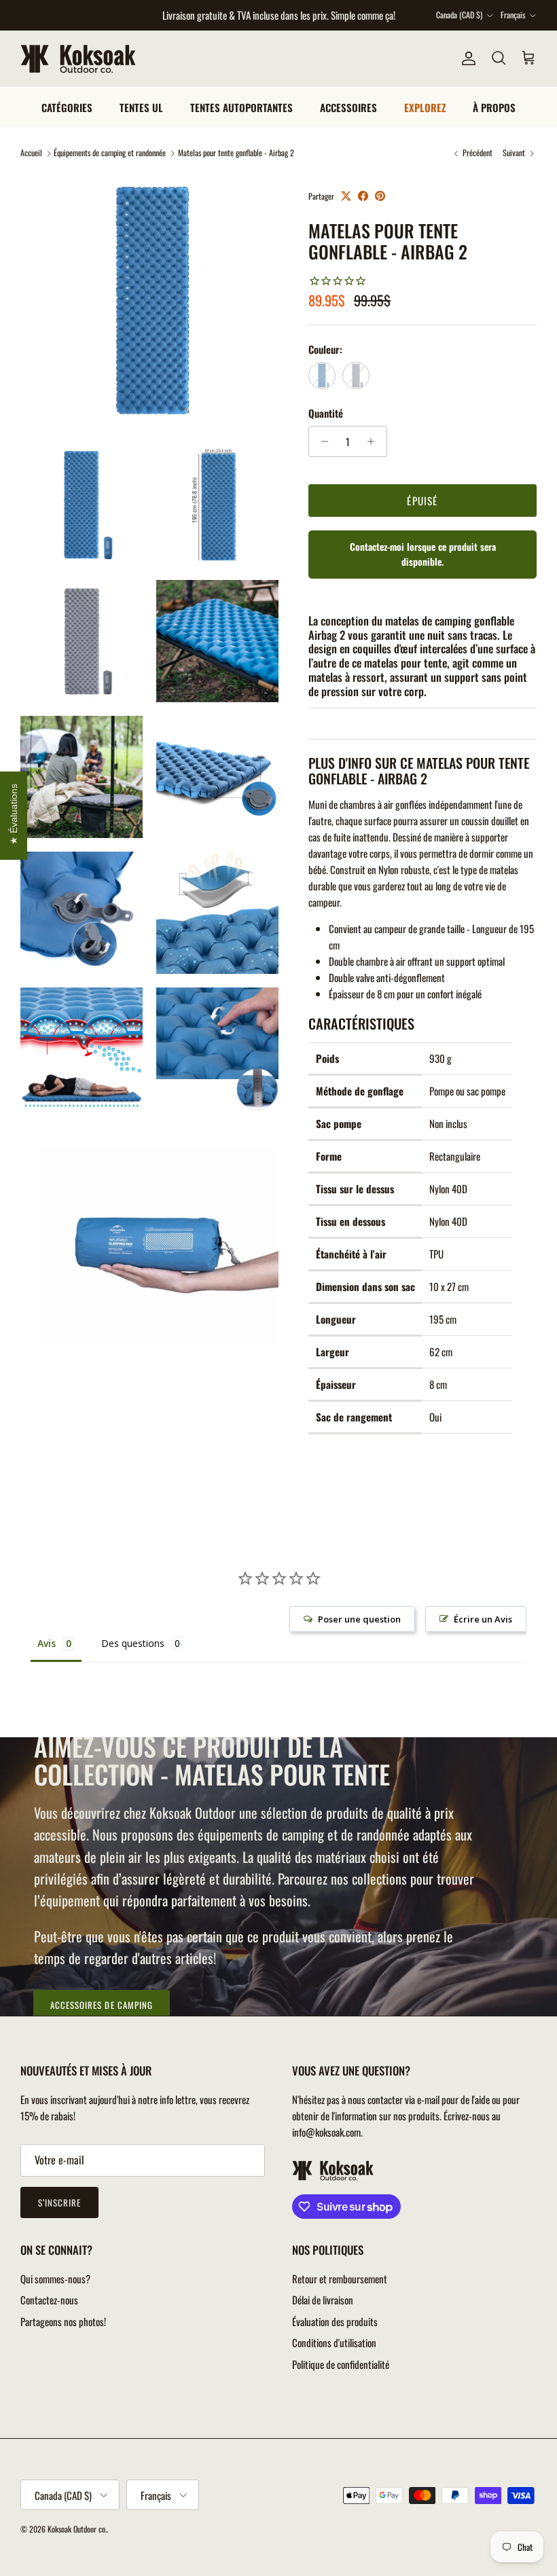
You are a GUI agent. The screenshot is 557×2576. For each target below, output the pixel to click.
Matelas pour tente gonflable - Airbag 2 (236, 153)
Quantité (326, 413)
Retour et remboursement (340, 2279)
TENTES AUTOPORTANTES (241, 107)
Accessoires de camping (102, 2005)
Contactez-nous (49, 2300)
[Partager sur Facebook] (363, 196)
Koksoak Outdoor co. (77, 2529)
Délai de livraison (323, 2300)
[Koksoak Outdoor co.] (78, 59)
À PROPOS (494, 107)
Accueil (31, 153)
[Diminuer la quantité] (321, 441)
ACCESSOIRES (348, 107)
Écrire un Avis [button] (483, 1619)
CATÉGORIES (67, 107)
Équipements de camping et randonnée (110, 153)
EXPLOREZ (425, 107)
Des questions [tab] (133, 1643)
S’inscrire (59, 2202)
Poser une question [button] (359, 1619)
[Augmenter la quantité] (375, 441)
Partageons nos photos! (63, 2321)
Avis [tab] (47, 1643)
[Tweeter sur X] (346, 196)
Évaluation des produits (335, 2321)
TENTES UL (141, 107)
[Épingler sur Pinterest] (380, 196)
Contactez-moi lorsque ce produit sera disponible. (423, 554)
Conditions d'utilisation (334, 2342)
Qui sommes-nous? (55, 2279)
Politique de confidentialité (341, 2364)
